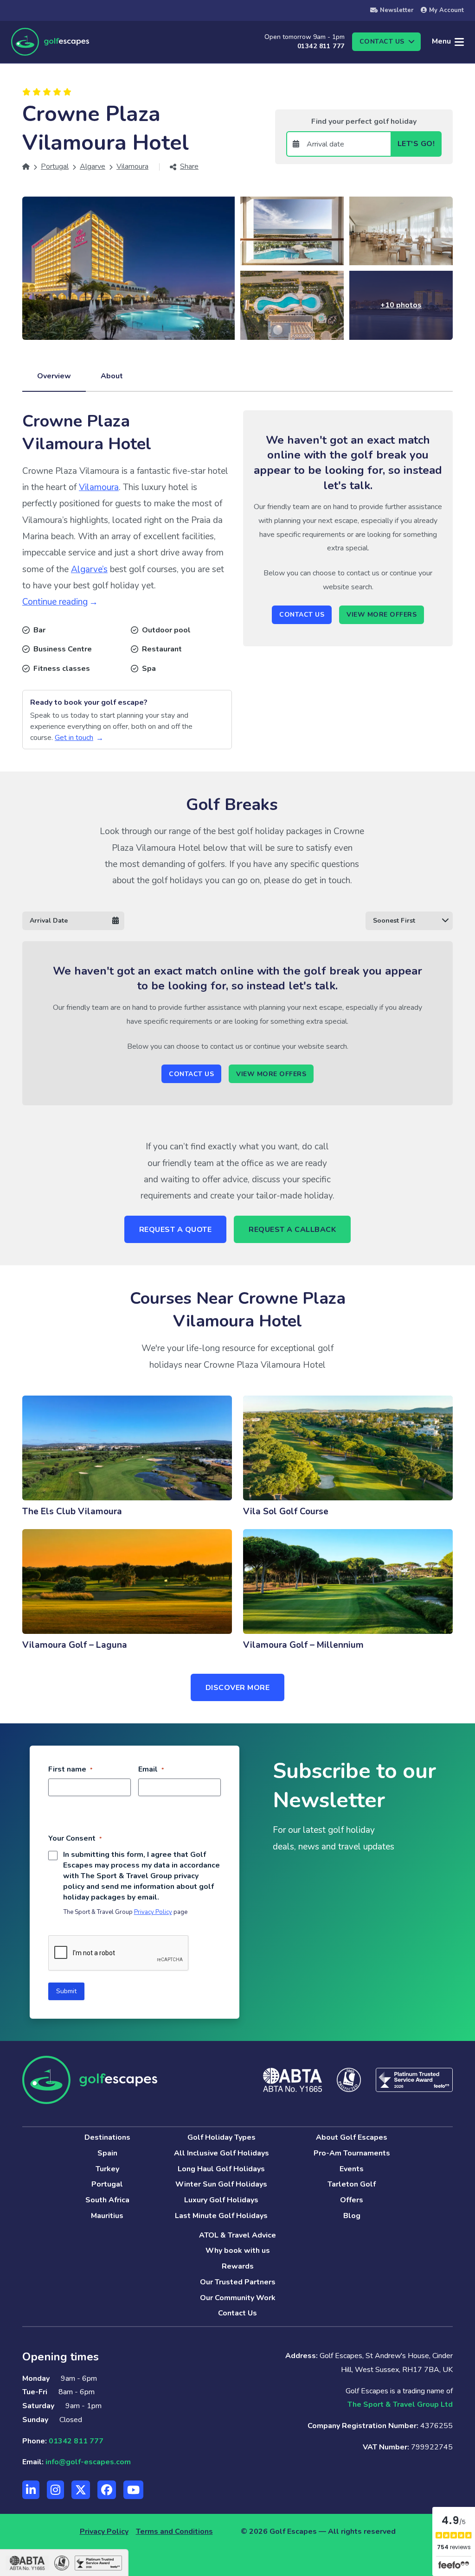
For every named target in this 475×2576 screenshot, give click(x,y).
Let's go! (416, 144)
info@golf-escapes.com (88, 2462)
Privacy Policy (153, 1912)
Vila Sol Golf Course (286, 1511)
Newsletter (397, 10)
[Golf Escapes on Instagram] (55, 2490)
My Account (446, 10)
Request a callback (292, 1230)
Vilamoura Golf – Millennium (303, 1645)
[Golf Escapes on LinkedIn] (31, 2490)
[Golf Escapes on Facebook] (107, 2490)
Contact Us (302, 615)
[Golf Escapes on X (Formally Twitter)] (81, 2490)
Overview (54, 376)
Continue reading (55, 602)
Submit (66, 1991)
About (112, 376)
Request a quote (176, 1230)
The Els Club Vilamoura (72, 1511)
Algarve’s (89, 569)
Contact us (382, 41)
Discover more (238, 1688)
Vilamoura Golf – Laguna (75, 1645)
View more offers (382, 615)
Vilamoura (99, 487)
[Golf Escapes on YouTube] (133, 2490)
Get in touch (74, 738)
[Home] (26, 166)
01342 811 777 (321, 46)
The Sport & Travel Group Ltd (400, 2404)
